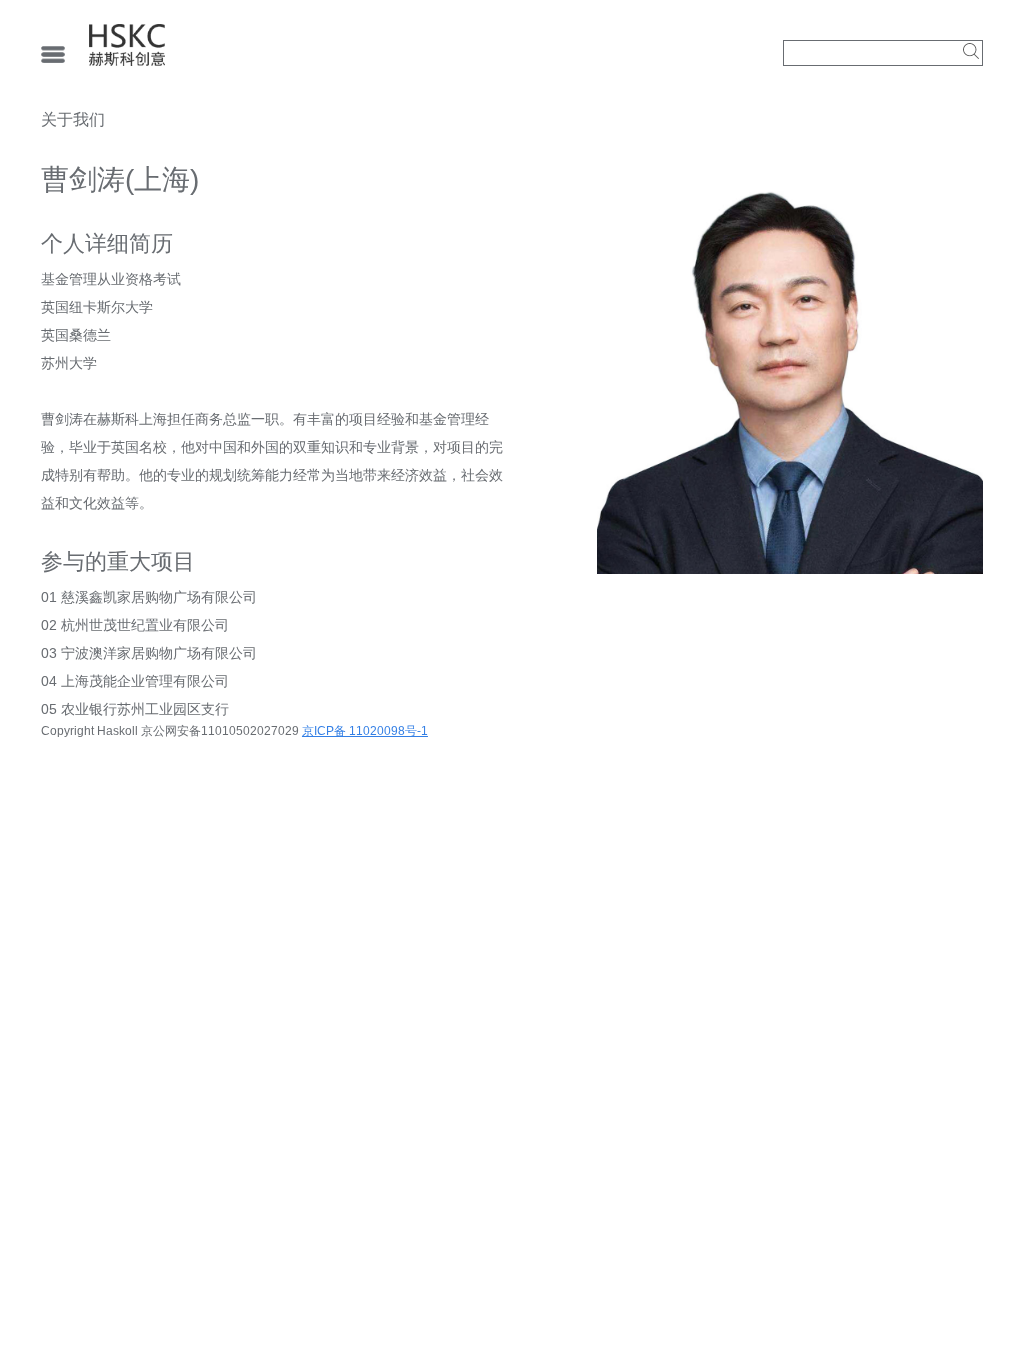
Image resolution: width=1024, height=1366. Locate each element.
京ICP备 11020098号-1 (365, 731)
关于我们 (73, 119)
